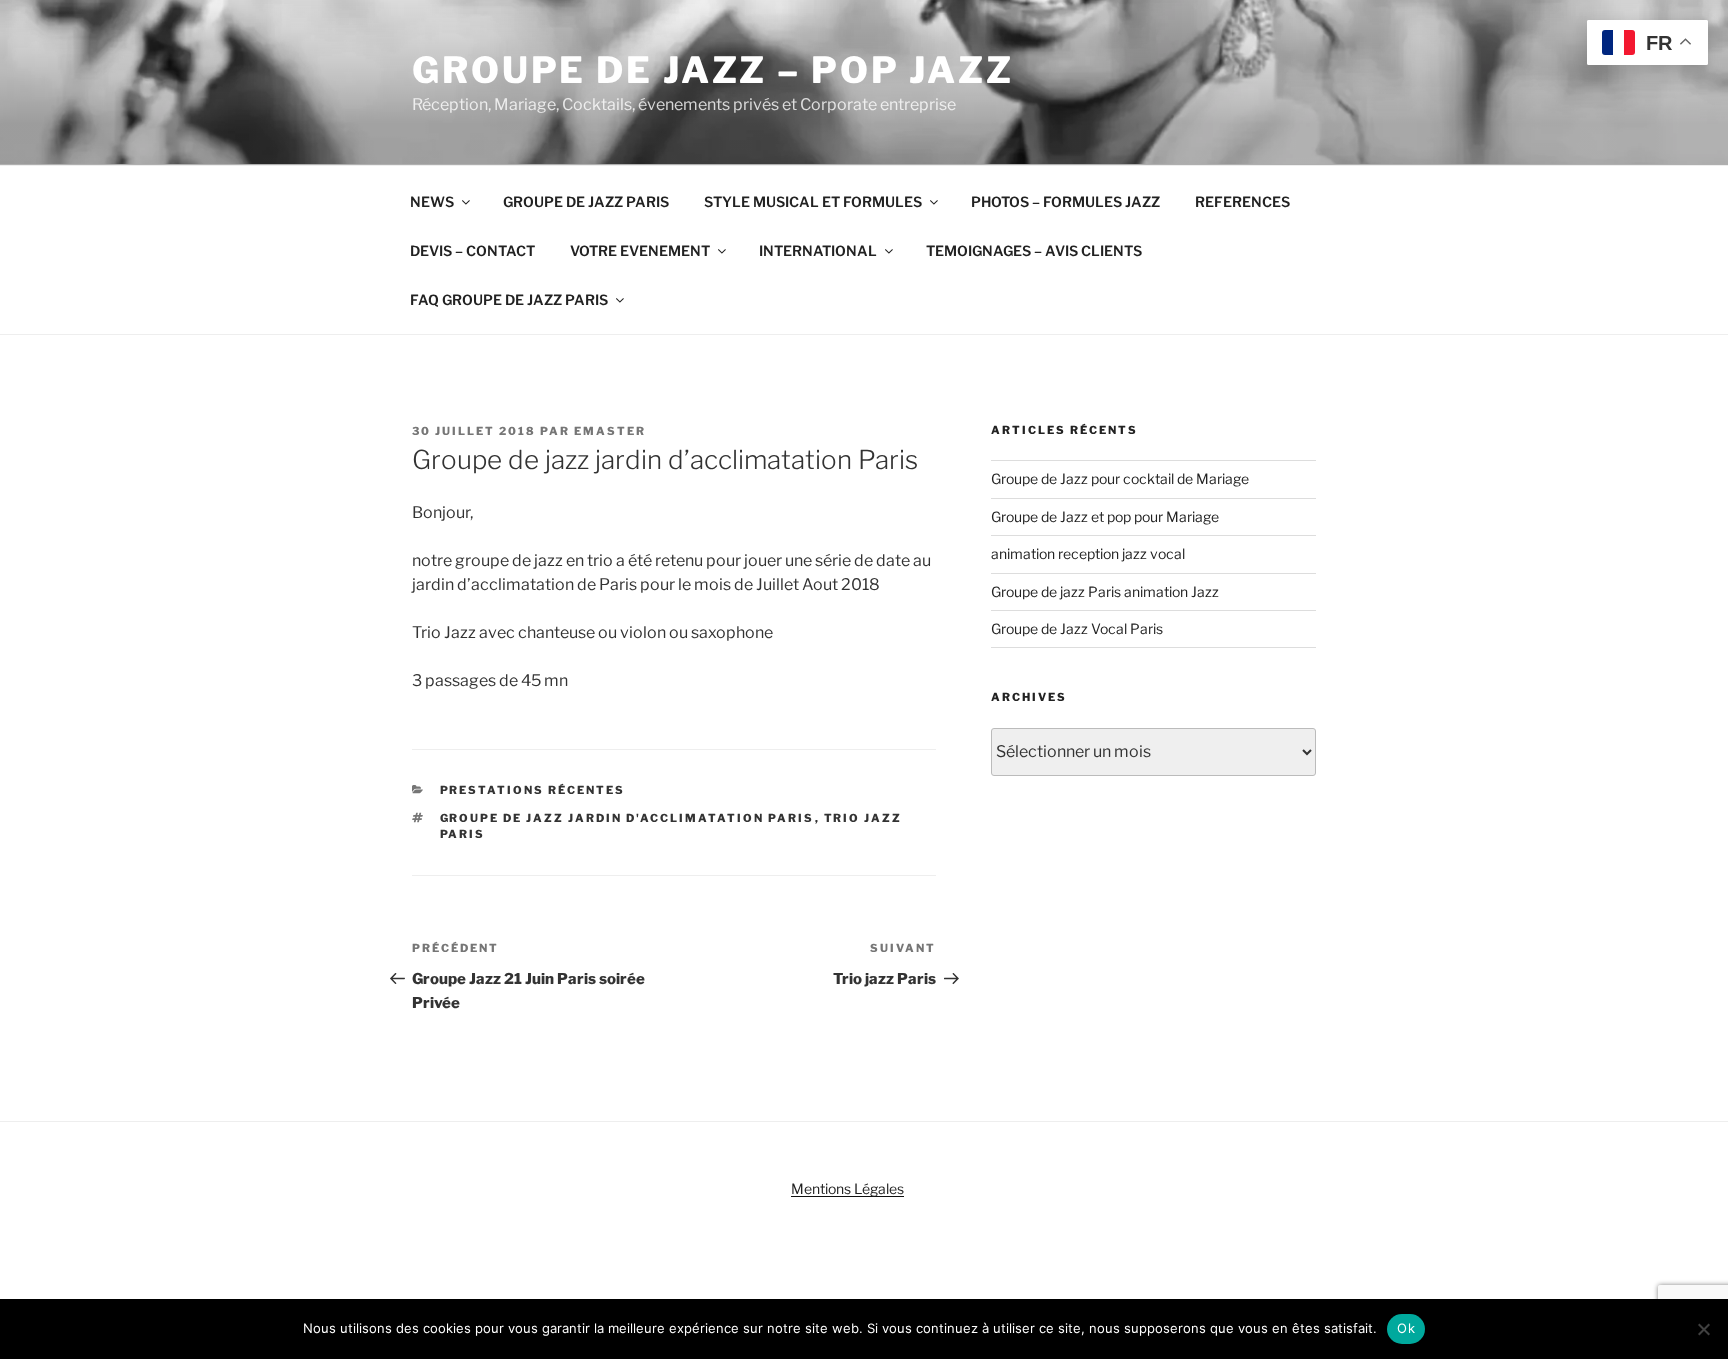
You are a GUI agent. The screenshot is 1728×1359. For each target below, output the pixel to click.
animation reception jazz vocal (1088, 553)
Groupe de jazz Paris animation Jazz (1105, 591)
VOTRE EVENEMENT (640, 250)
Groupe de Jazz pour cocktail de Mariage (1120, 478)
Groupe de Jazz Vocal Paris (1077, 628)
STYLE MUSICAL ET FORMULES (813, 201)
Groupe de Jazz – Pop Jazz (713, 70)
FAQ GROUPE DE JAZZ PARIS (509, 299)
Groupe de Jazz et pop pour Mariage (1105, 516)
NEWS (432, 201)
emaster (610, 431)
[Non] (1703, 1329)
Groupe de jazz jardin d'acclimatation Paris (627, 818)
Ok (1406, 1328)
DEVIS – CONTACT (472, 250)
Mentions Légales (847, 1188)
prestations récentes (533, 790)
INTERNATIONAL (818, 250)
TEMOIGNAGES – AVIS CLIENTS (1034, 250)
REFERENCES (1242, 201)
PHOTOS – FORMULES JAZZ (1065, 201)
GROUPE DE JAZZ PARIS (586, 201)
